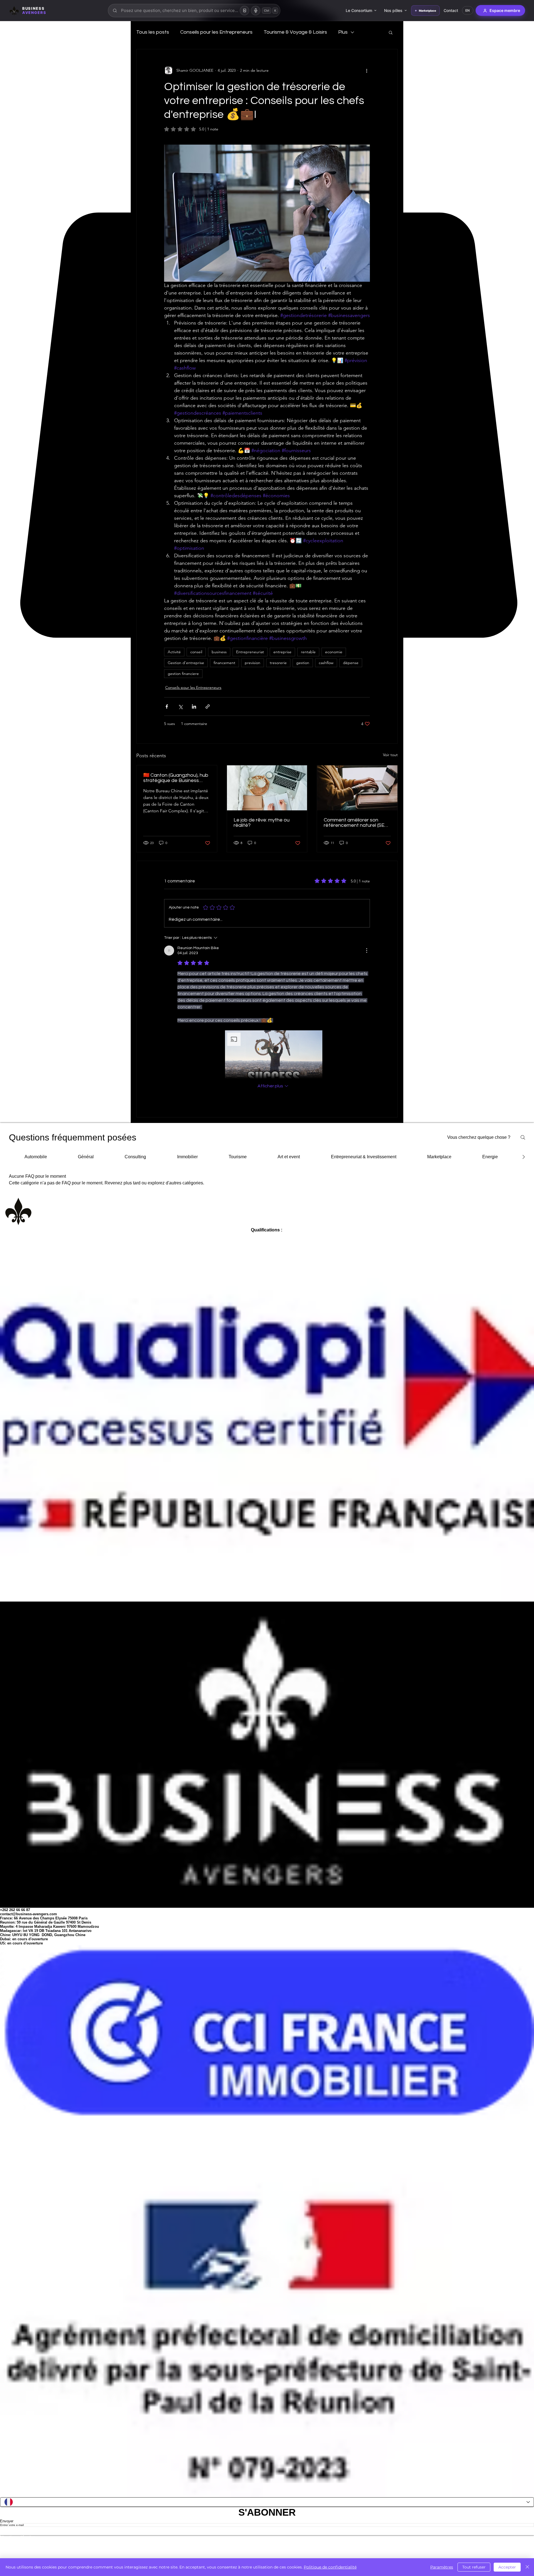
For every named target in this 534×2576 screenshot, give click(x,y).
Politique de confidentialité (330, 2567)
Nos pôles (395, 10)
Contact (453, 10)
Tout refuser (474, 2567)
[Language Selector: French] (267, 2522)
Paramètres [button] (442, 2567)
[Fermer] (527, 2567)
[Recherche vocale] (256, 11)
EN (470, 10)
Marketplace (430, 11)
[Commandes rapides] (245, 11)
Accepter (507, 2567)
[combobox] (195, 11)
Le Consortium (361, 10)
